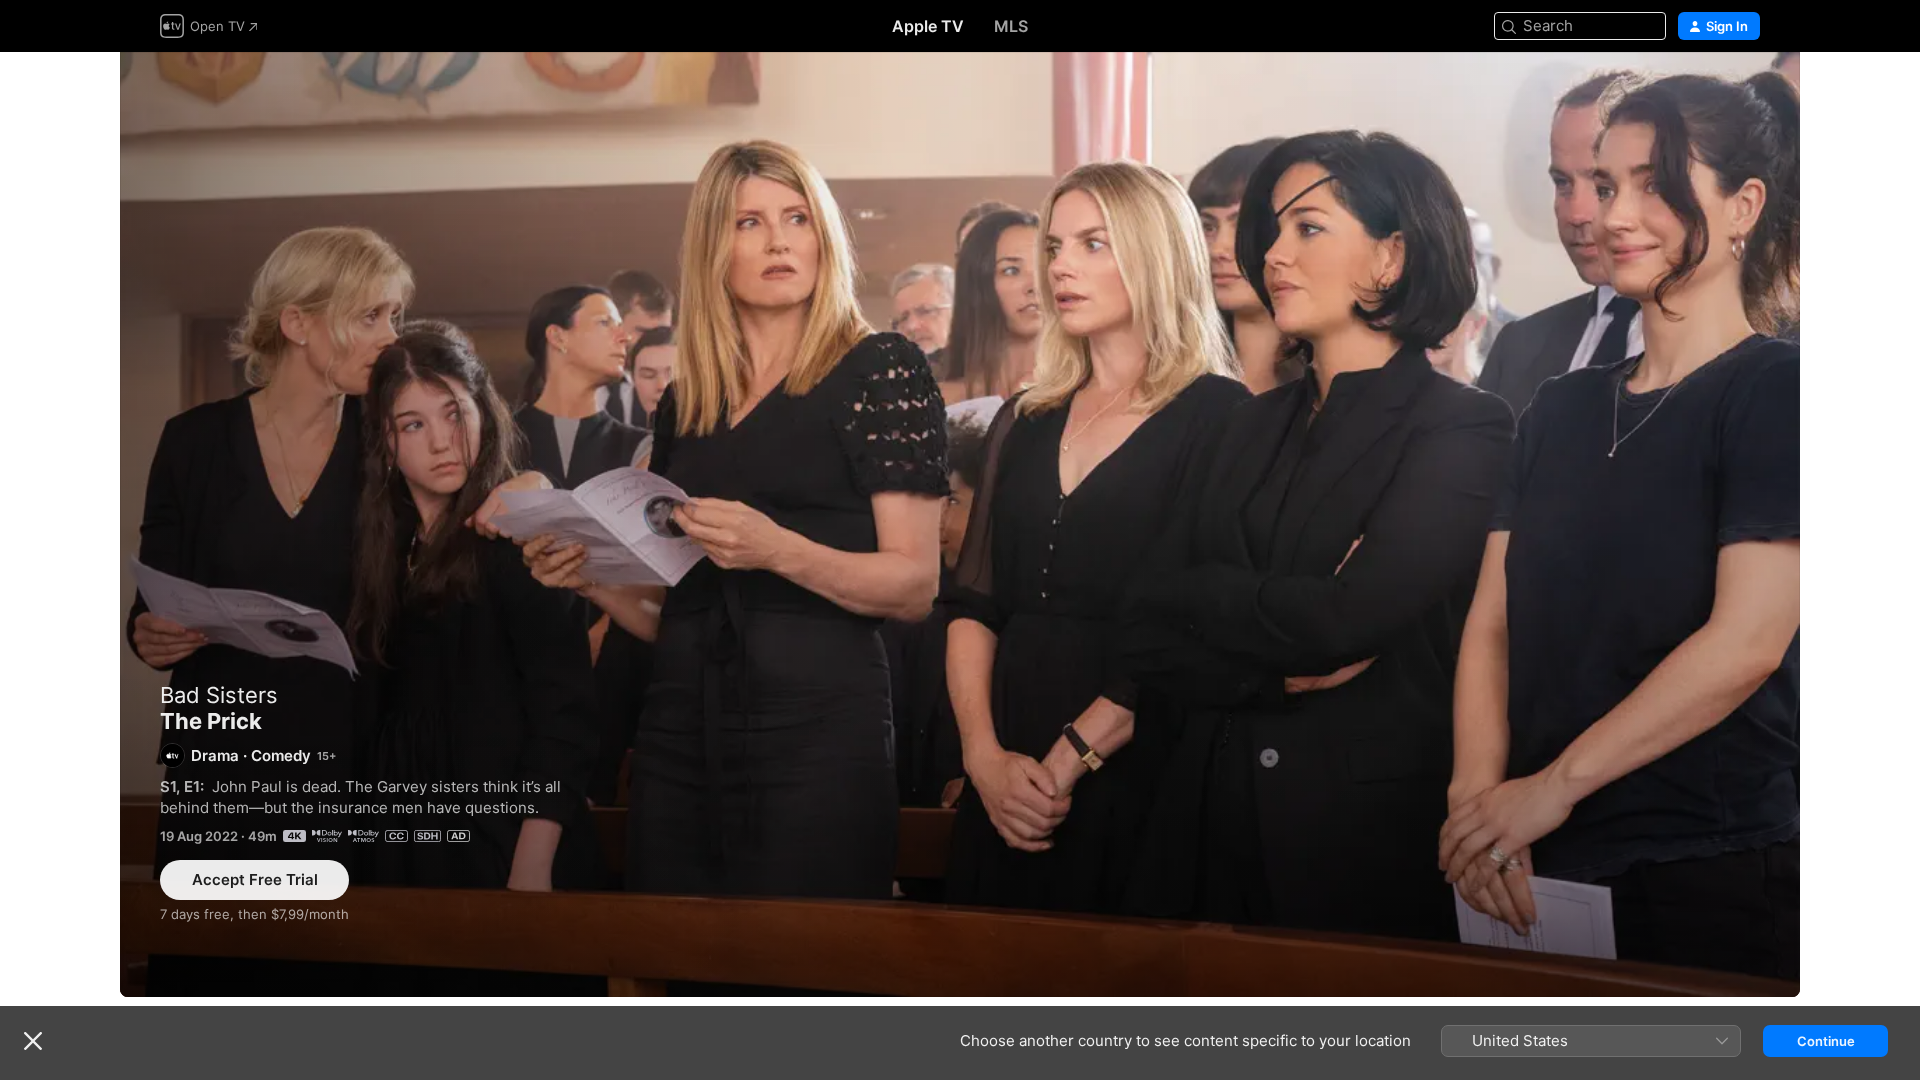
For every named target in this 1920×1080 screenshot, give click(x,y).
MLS (1011, 26)
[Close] (33, 1041)
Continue (1826, 1041)
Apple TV (928, 26)
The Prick (960, 524)
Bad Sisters (219, 695)
